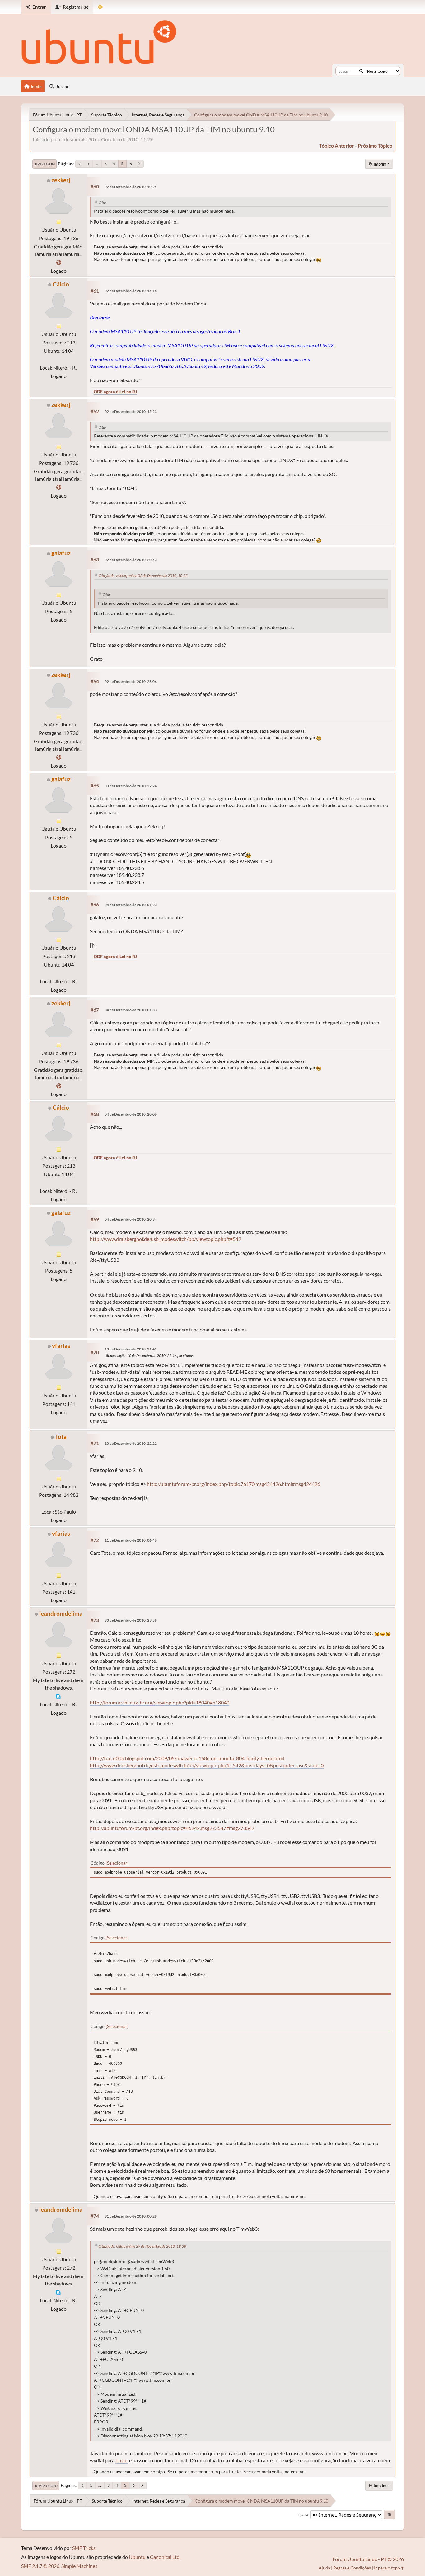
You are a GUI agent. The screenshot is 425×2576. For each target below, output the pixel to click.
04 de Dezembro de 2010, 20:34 (131, 1219)
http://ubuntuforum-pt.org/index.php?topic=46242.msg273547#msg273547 (172, 1828)
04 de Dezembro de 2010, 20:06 (131, 1114)
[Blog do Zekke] (59, 262)
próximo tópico (375, 146)
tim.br (122, 2460)
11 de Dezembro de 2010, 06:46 (131, 1540)
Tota (61, 1437)
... (97, 164)
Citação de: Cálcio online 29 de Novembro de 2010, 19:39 (142, 2246)
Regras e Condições (352, 2568)
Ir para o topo (46, 2486)
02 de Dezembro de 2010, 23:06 (131, 681)
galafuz (61, 553)
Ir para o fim (44, 164)
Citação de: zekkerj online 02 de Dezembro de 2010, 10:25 (143, 576)
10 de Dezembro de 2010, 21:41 (131, 1349)
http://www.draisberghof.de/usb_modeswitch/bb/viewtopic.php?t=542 (166, 1239)
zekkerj (61, 180)
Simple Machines (79, 2566)
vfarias (61, 1346)
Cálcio (61, 284)
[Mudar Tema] (100, 7)
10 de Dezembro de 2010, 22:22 (131, 1443)
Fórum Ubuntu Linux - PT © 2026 (368, 2559)
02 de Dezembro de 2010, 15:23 (131, 411)
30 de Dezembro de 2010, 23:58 (131, 1620)
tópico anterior (337, 146)
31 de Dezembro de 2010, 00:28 (131, 2216)
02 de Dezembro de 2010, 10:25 (131, 187)
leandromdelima (61, 1613)
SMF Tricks (84, 2548)
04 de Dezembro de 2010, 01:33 (131, 1010)
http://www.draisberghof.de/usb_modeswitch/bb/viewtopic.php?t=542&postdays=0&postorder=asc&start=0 (207, 1765)
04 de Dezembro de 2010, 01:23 (131, 905)
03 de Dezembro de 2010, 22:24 (131, 786)
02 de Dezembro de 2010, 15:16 (131, 291)
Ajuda (324, 2568)
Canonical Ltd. (165, 2557)
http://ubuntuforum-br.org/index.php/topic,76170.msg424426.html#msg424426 (234, 1484)
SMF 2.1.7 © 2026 (40, 2566)
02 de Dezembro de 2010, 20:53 (131, 560)
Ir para (302, 2514)
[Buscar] (361, 71)
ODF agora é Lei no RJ (115, 392)
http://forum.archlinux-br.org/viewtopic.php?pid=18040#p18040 (160, 1702)
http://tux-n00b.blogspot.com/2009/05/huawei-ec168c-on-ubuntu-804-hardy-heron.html (187, 1758)
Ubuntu (137, 2557)
